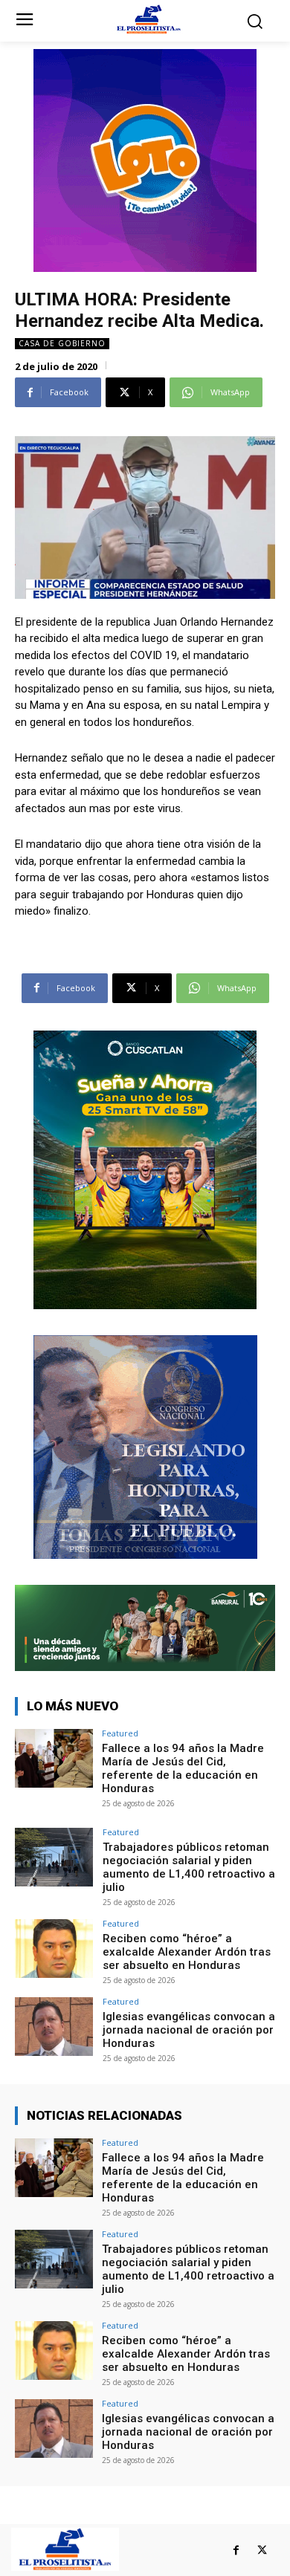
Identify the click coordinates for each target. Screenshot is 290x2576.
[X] (262, 2550)
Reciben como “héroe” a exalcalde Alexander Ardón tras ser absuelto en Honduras (187, 1952)
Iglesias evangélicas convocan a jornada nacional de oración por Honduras (189, 2030)
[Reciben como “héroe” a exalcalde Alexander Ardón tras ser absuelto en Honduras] (54, 1949)
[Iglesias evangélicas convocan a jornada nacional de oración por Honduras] (54, 2027)
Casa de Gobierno (62, 343)
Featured (120, 1733)
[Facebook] (236, 2550)
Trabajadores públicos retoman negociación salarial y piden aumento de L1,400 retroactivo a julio (189, 1867)
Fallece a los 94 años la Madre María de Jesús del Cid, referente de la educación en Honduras (183, 1768)
